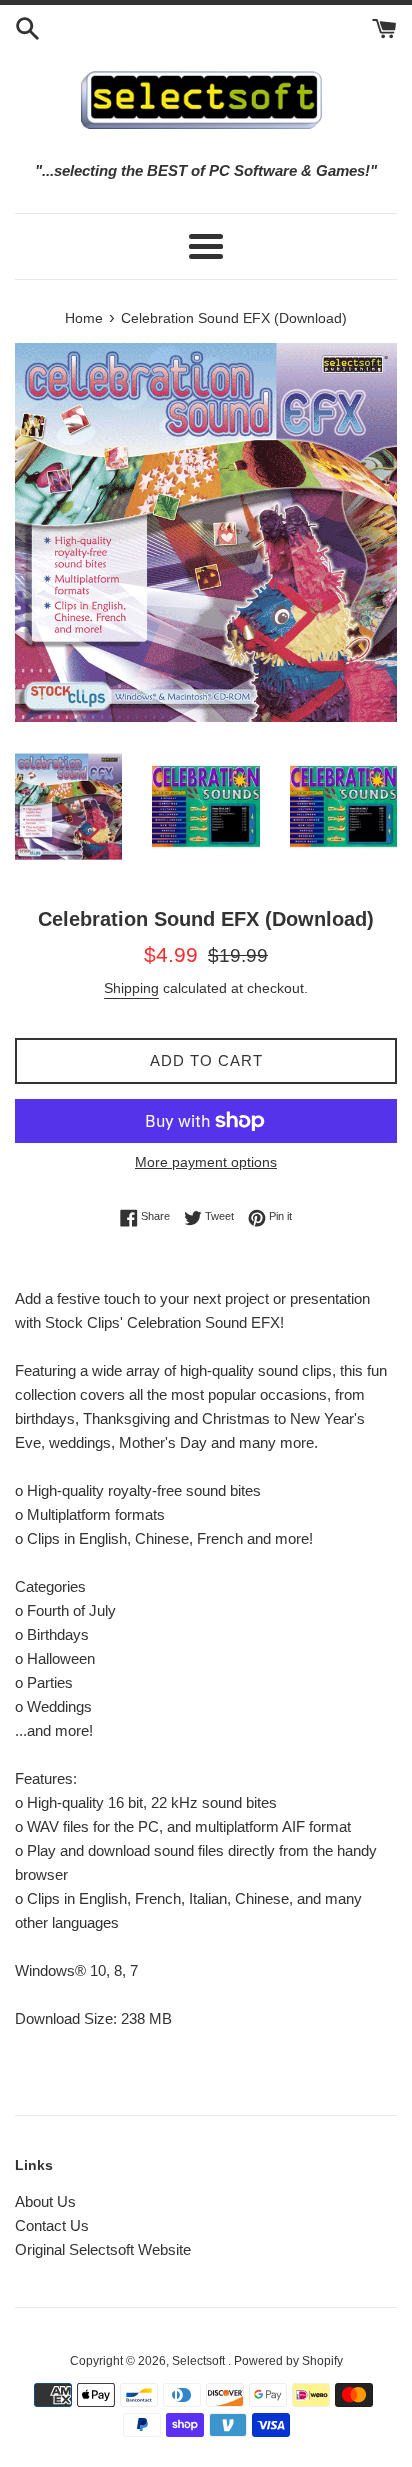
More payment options (206, 1162)
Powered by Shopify (288, 2361)
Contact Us (52, 2225)
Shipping (131, 988)
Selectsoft (200, 2361)
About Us (45, 2201)
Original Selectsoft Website (103, 2249)
